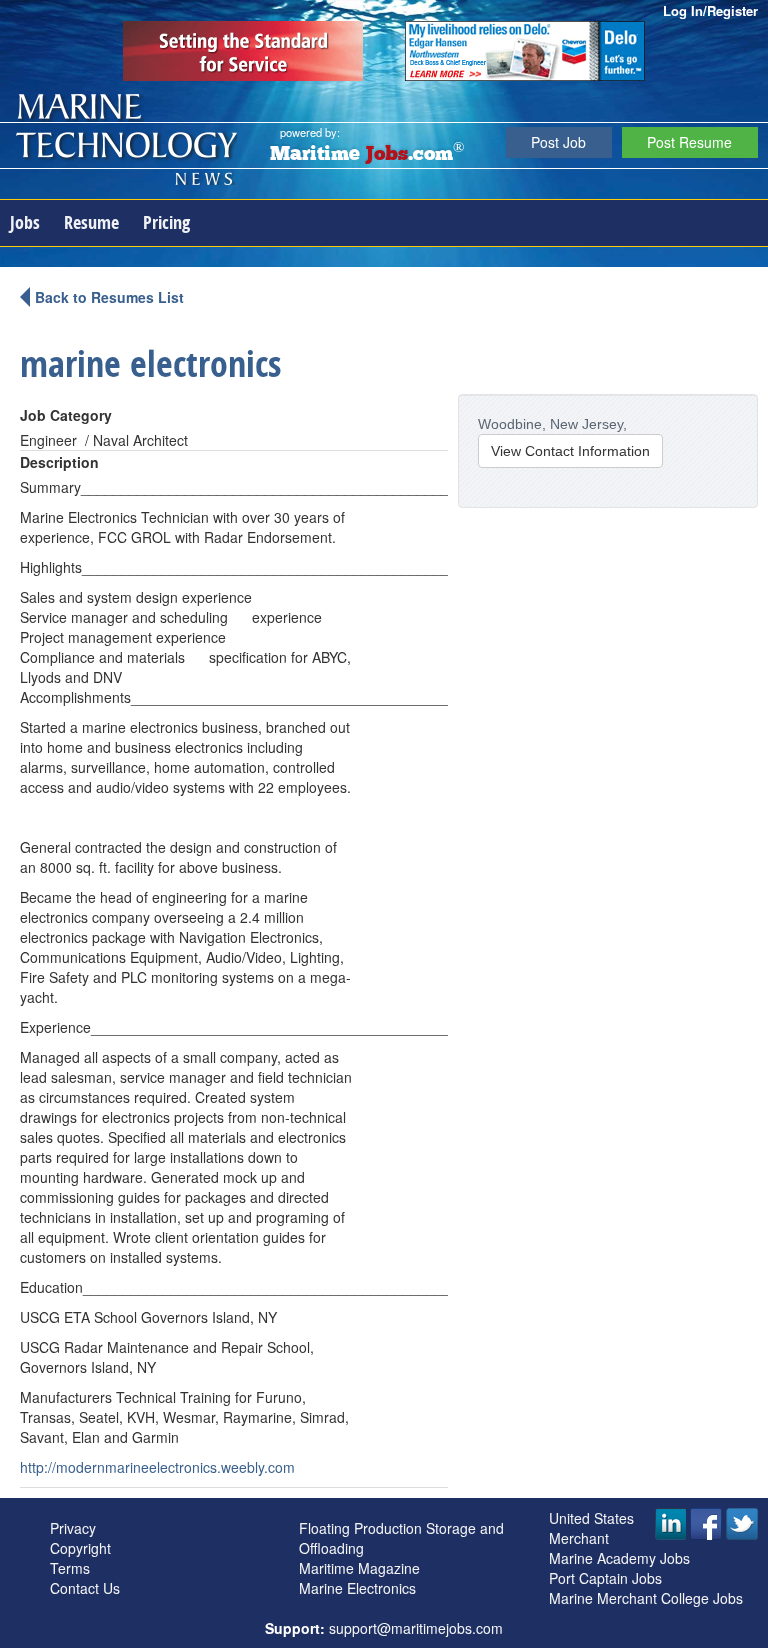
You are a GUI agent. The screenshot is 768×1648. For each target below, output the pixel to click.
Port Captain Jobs (605, 1578)
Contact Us (85, 1588)
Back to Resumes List (109, 297)
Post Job (558, 142)
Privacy (73, 1528)
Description (59, 462)
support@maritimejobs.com (416, 1628)
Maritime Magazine (359, 1568)
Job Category (66, 415)
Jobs (25, 222)
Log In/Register (710, 10)
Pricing (166, 222)
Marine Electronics (357, 1588)
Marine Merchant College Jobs (646, 1598)
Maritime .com (367, 155)
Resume (91, 222)
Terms (70, 1568)
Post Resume (689, 142)
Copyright (80, 1548)
